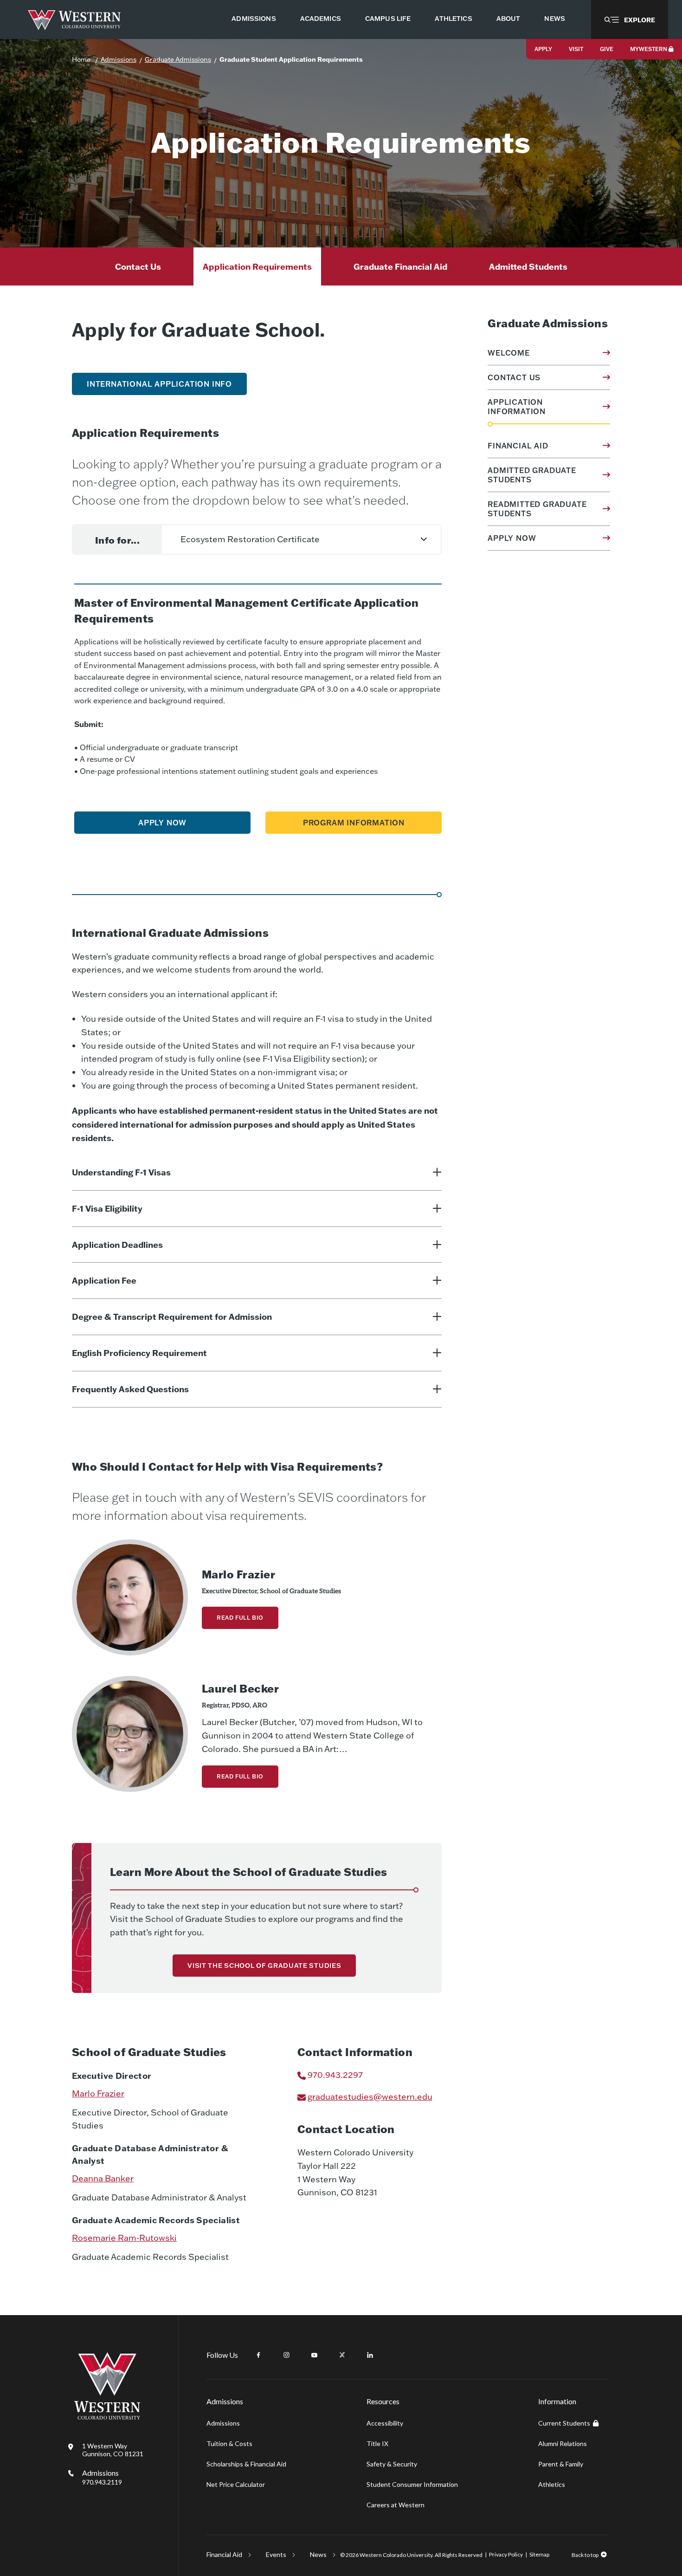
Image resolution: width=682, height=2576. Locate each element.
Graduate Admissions (178, 59)
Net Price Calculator (236, 2484)
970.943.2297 (335, 2075)
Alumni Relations (563, 2443)
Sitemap (539, 2554)
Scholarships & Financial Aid (246, 2464)
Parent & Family (561, 2464)
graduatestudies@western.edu (370, 2097)
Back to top (585, 2555)
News (318, 2554)
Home (81, 59)
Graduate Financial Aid (400, 266)
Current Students (564, 2423)
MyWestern (649, 49)
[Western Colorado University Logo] (74, 20)
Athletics (552, 2484)
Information (557, 2401)
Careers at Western (396, 2505)
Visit (576, 49)
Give (607, 49)
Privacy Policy (506, 2554)
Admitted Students (528, 266)
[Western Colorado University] (107, 2417)
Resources (383, 2401)
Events (276, 2554)
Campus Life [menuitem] (388, 19)
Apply (543, 49)
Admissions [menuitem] (254, 19)
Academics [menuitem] (321, 19)
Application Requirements (257, 266)
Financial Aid (224, 2554)
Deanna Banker (103, 2178)
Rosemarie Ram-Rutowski (124, 2238)
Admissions (119, 59)
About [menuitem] (508, 19)
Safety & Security (392, 2464)
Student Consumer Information (412, 2484)
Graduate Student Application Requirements (291, 59)
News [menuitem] (555, 19)
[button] (630, 19)
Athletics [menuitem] (453, 19)
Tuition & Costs (229, 2443)
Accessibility (385, 2423)
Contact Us (138, 266)
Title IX (377, 2443)
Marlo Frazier (98, 2093)
